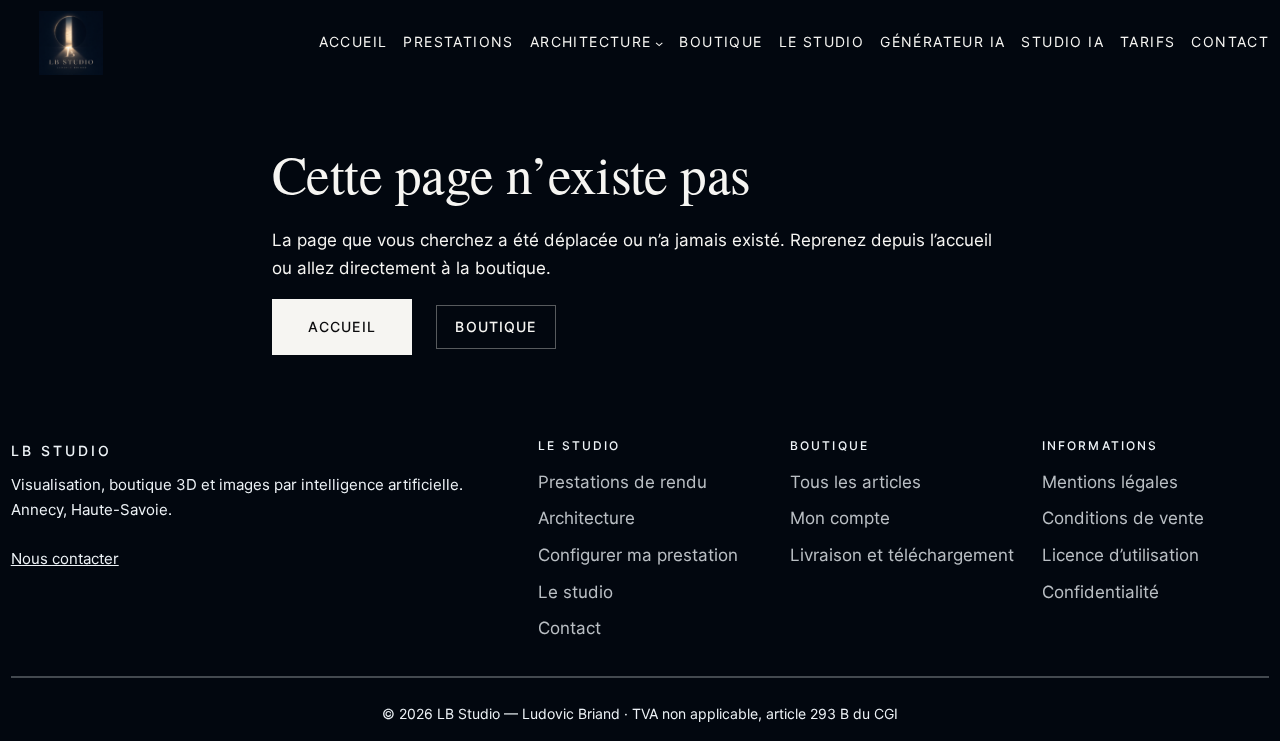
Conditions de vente (1123, 518)
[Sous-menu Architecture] (659, 43)
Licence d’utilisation (1120, 555)
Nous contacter (65, 558)
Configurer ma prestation (638, 555)
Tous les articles (855, 482)
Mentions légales (1110, 482)
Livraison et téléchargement (902, 555)
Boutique (495, 326)
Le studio (575, 592)
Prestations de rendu (622, 482)
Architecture (586, 518)
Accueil (342, 326)
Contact (569, 628)
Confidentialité (1100, 592)
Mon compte (840, 518)
